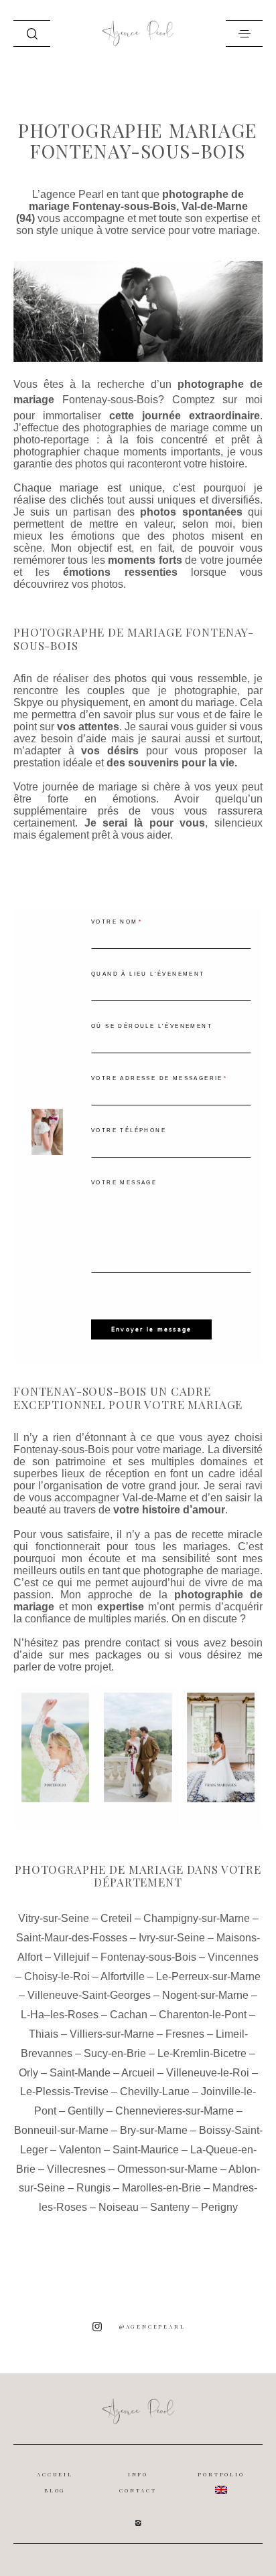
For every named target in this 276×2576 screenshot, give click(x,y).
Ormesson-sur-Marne (167, 2169)
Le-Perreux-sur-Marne (208, 1976)
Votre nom (115, 922)
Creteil (116, 1918)
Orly (28, 2073)
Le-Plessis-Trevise (64, 2091)
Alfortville (123, 1976)
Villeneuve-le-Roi (208, 2073)
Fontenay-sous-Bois (110, 400)
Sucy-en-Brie (115, 2053)
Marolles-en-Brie (161, 2188)
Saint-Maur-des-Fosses (72, 1938)
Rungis (93, 2188)
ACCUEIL (55, 2474)
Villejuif (71, 1957)
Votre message (124, 1183)
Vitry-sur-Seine (54, 1918)
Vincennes (233, 1957)
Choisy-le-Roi (57, 1976)
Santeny (170, 2207)
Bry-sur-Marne (154, 2130)
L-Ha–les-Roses (60, 2015)
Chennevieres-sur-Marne (175, 2111)
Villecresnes (76, 2169)
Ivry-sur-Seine (172, 1938)
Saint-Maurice (146, 2150)
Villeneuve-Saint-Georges (89, 1995)
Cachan (129, 2015)
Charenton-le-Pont (203, 2015)
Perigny (219, 2207)
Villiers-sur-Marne (112, 2034)
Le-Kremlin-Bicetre (202, 2053)
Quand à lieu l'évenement (148, 974)
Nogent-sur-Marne (205, 1995)
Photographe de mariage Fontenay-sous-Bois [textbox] (134, 639)
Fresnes (185, 2034)
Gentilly (86, 2111)
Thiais (44, 2034)
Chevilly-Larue (155, 2091)
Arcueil (138, 2073)
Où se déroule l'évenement (152, 1026)
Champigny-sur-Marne (197, 1918)
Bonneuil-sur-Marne (61, 2130)
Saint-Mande (80, 2073)
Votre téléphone (129, 1131)
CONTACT (138, 2490)
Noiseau (119, 2207)
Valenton (80, 2150)
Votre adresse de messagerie (157, 1078)
